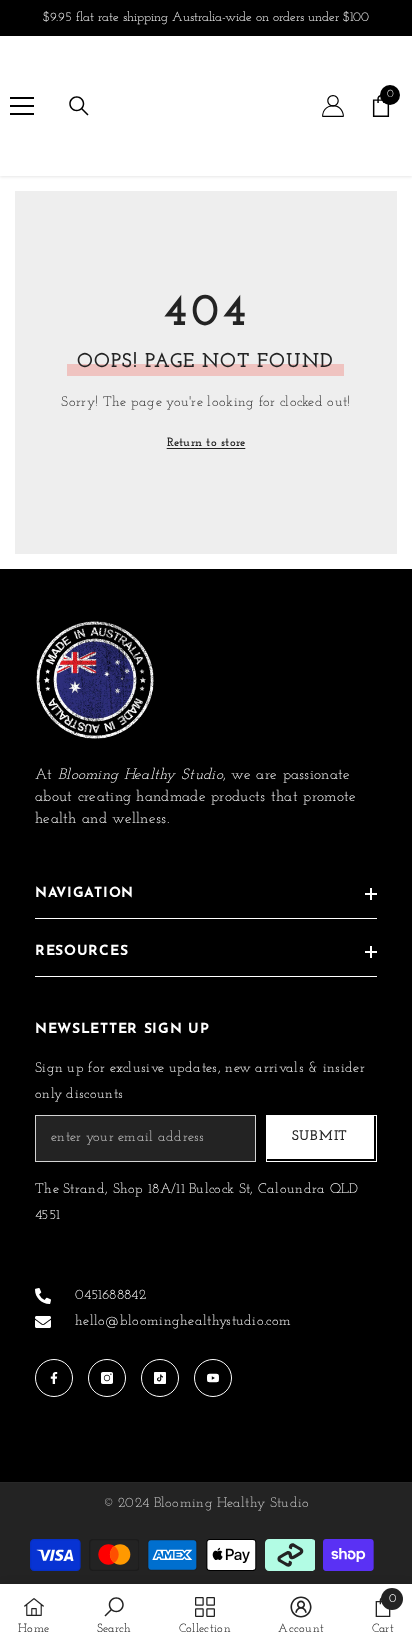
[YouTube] (213, 1378)
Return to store (206, 443)
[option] (206, 18)
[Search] (79, 106)
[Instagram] (107, 1378)
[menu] (22, 106)
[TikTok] (160, 1378)
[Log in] (333, 106)
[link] (114, 1615)
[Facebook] (54, 1378)
